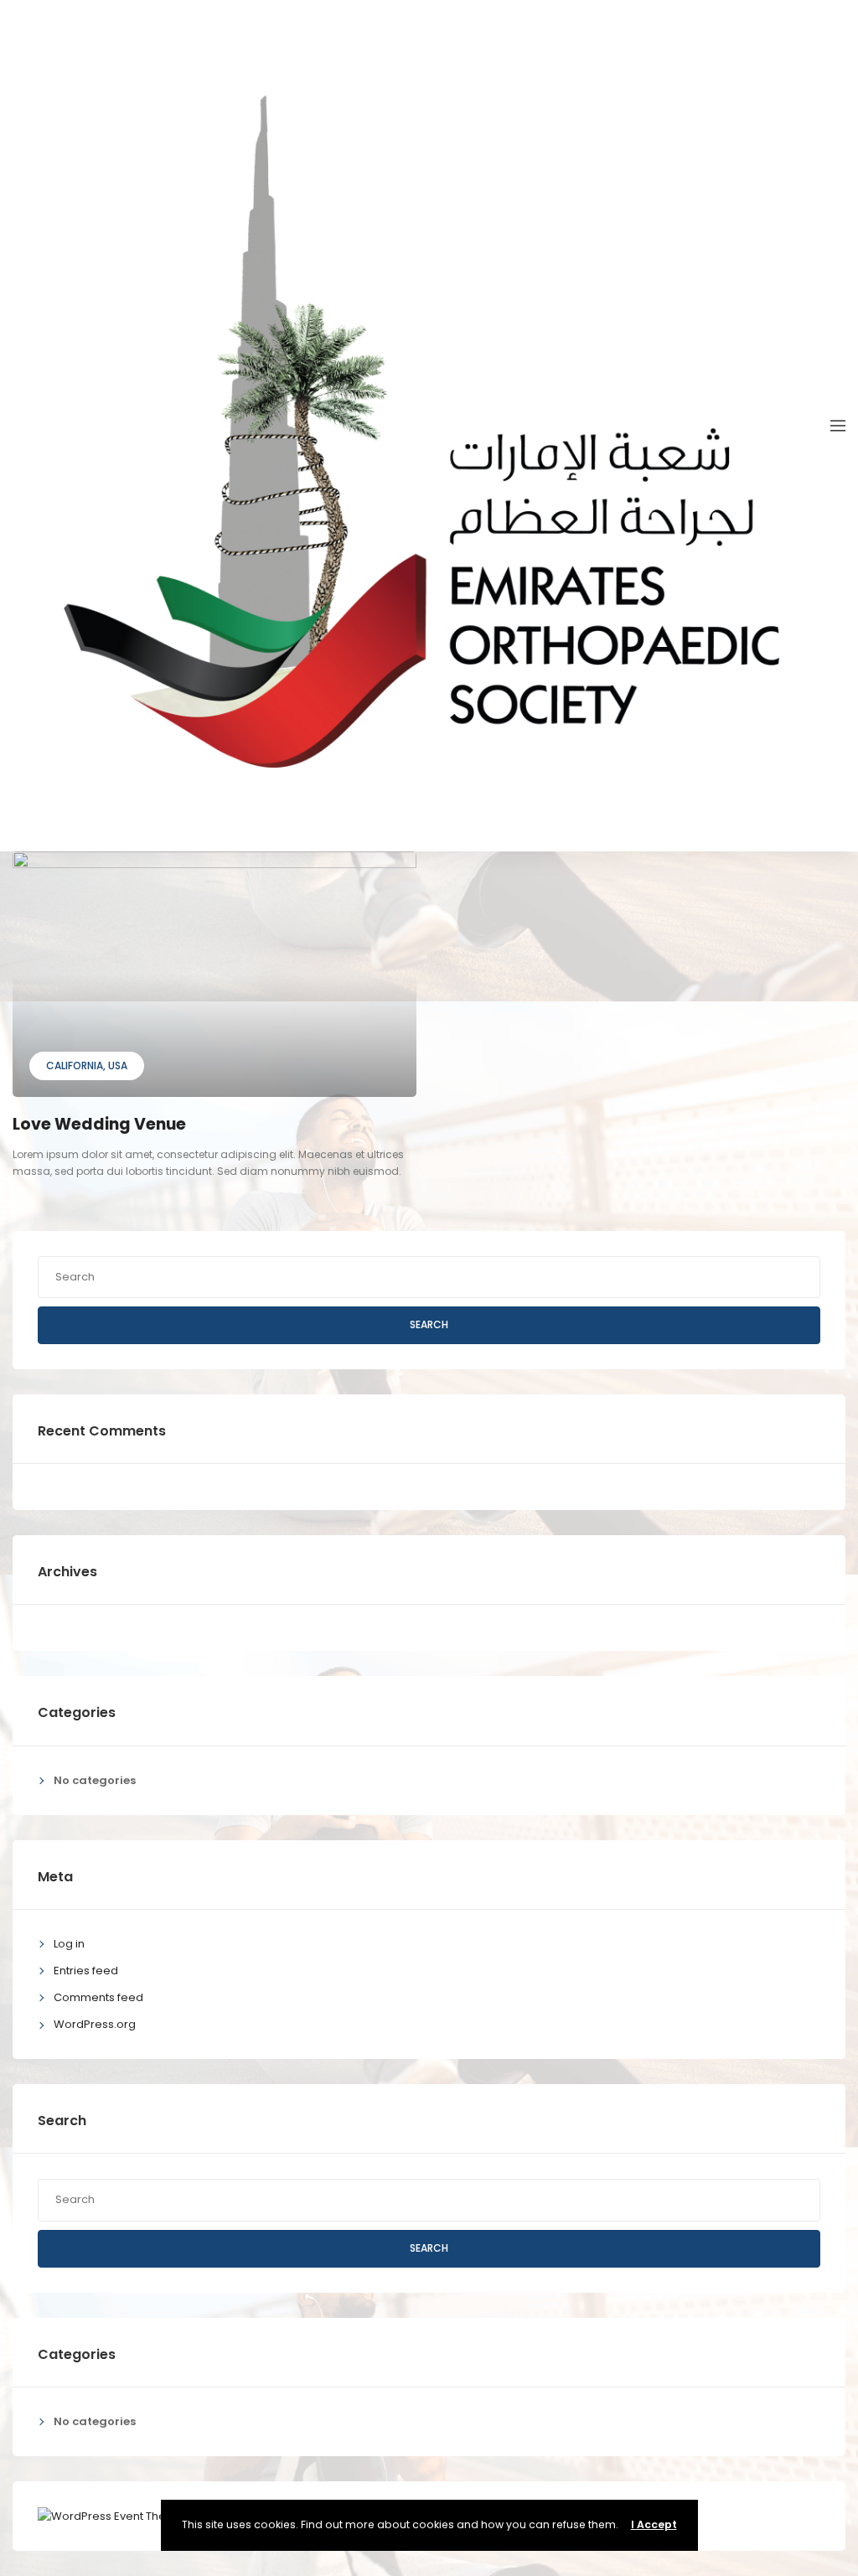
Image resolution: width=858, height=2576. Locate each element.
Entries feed (86, 1971)
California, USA (87, 1066)
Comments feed (98, 1997)
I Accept (654, 2524)
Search (429, 1324)
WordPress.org (95, 2024)
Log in (69, 1944)
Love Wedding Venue (99, 1124)
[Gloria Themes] (111, 2515)
